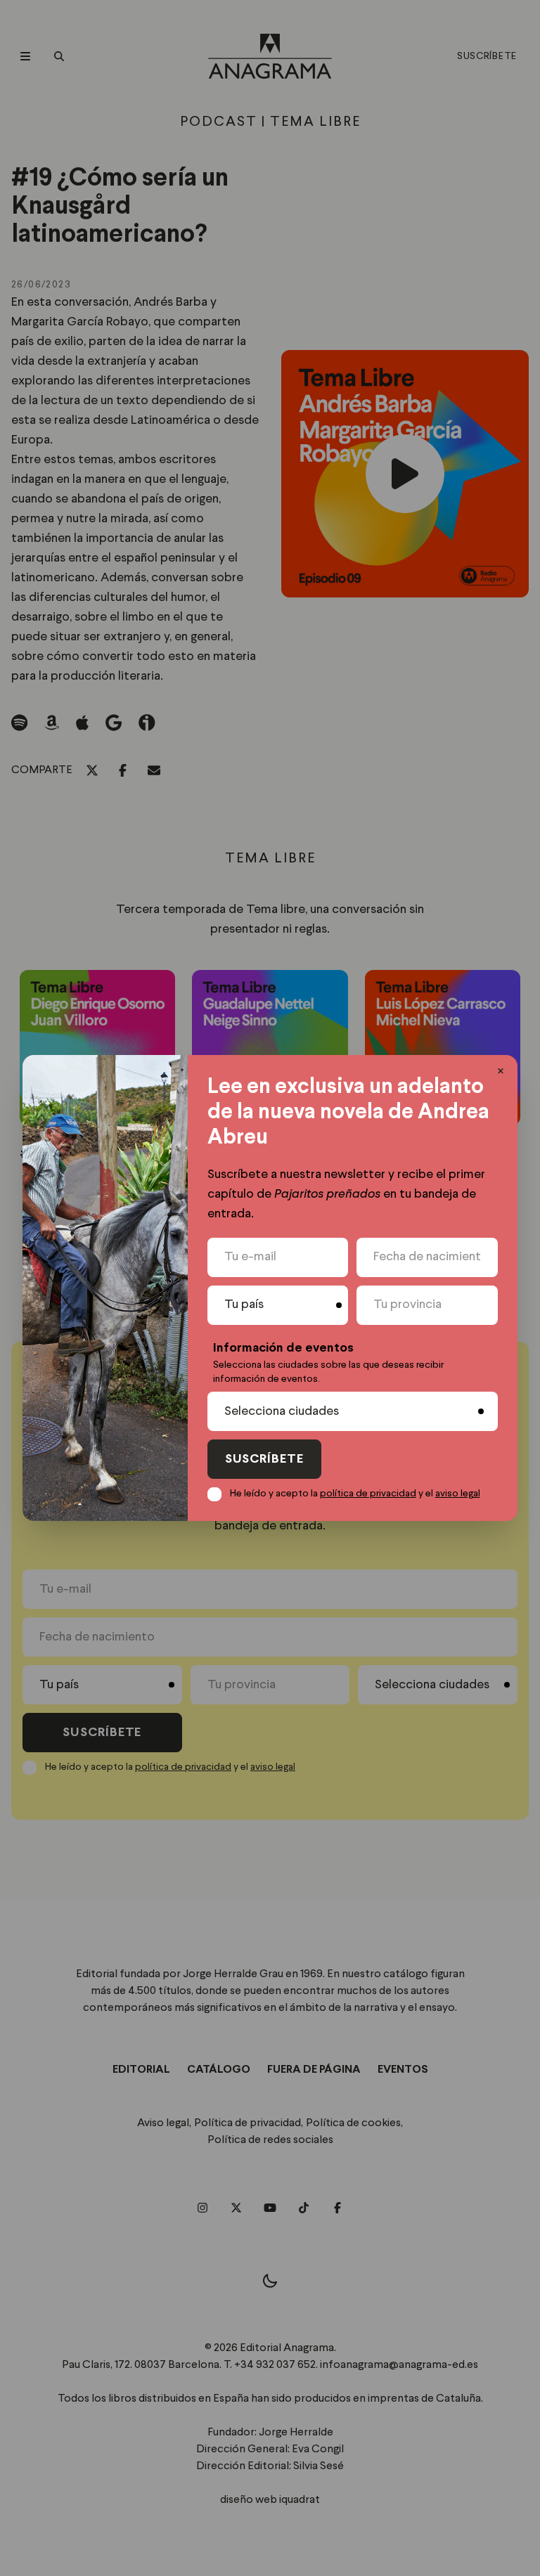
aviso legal (458, 1494)
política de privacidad (368, 1494)
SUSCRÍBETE (264, 1459)
